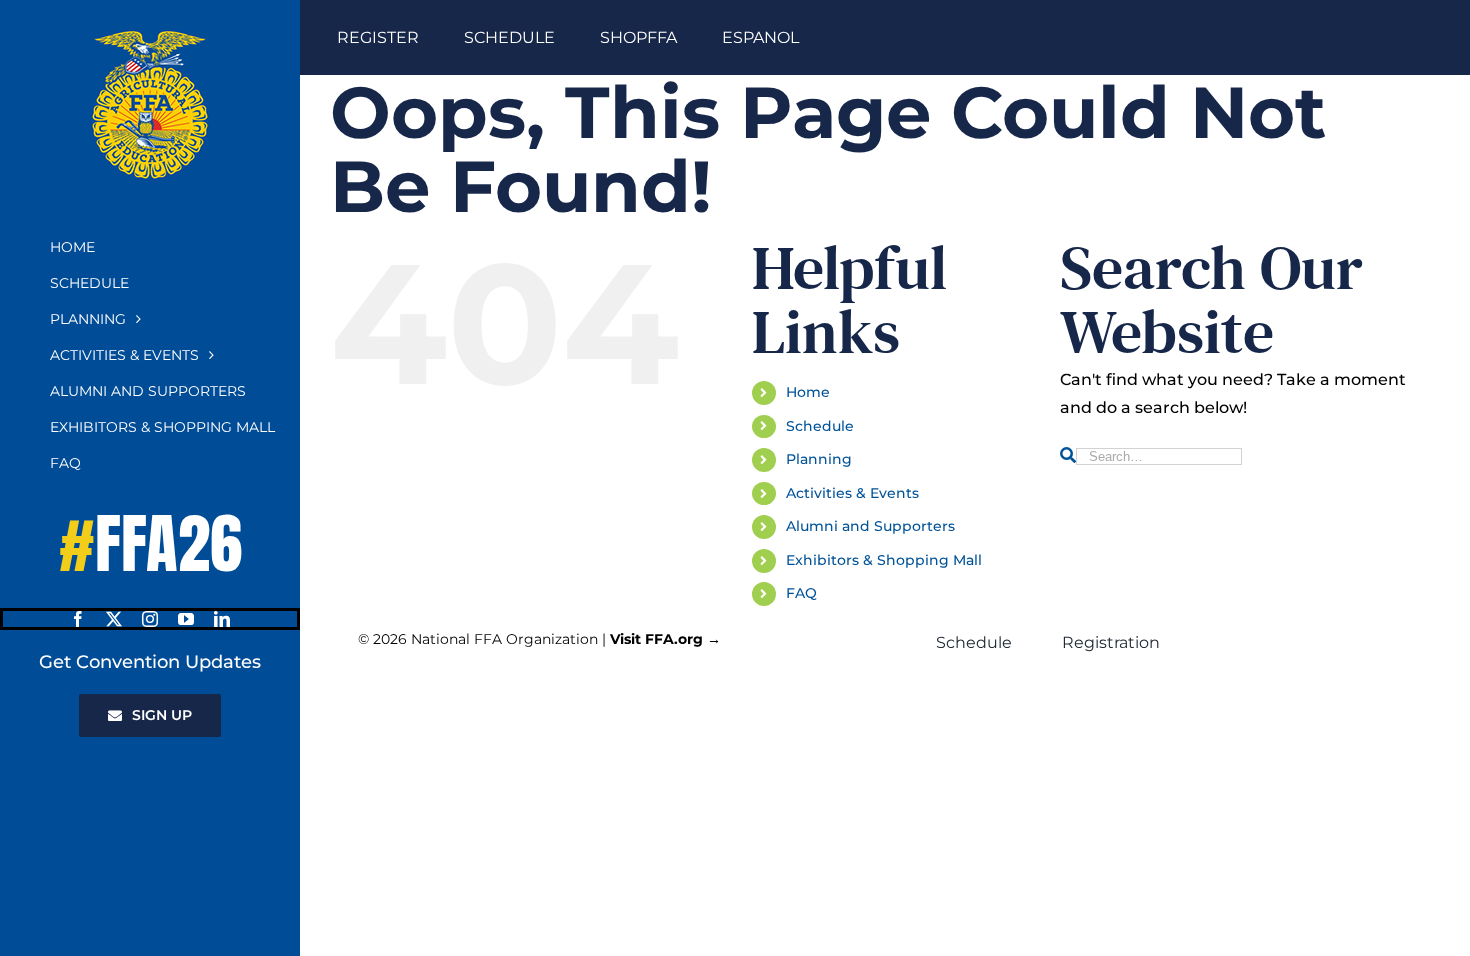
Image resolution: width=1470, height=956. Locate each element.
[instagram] (150, 619)
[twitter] (114, 619)
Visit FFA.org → (665, 639)
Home (808, 392)
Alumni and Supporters (870, 526)
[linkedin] (222, 619)
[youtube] (186, 619)
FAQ (801, 593)
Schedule (820, 426)
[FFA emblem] (150, 37)
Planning (819, 459)
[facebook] (78, 619)
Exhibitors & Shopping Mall (884, 560)
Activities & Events (852, 493)
